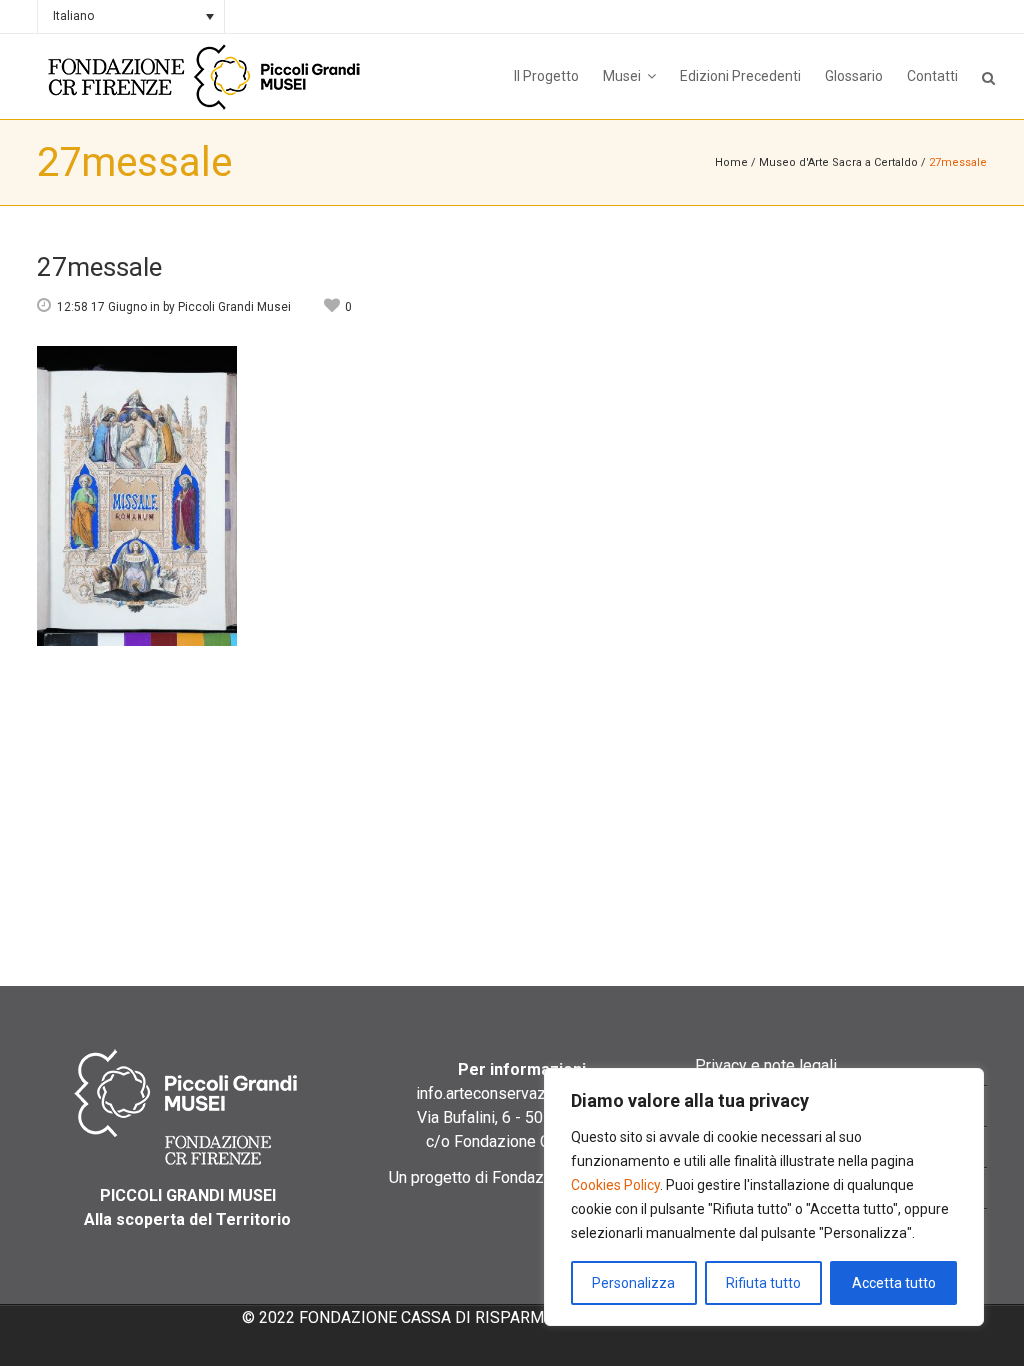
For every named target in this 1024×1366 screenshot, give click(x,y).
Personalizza (633, 1283)
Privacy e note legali (766, 1065)
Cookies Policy (615, 1185)
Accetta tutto (894, 1283)
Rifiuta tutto (763, 1283)
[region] (764, 1197)
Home (731, 162)
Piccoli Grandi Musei (234, 307)
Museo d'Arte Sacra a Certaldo (838, 162)
